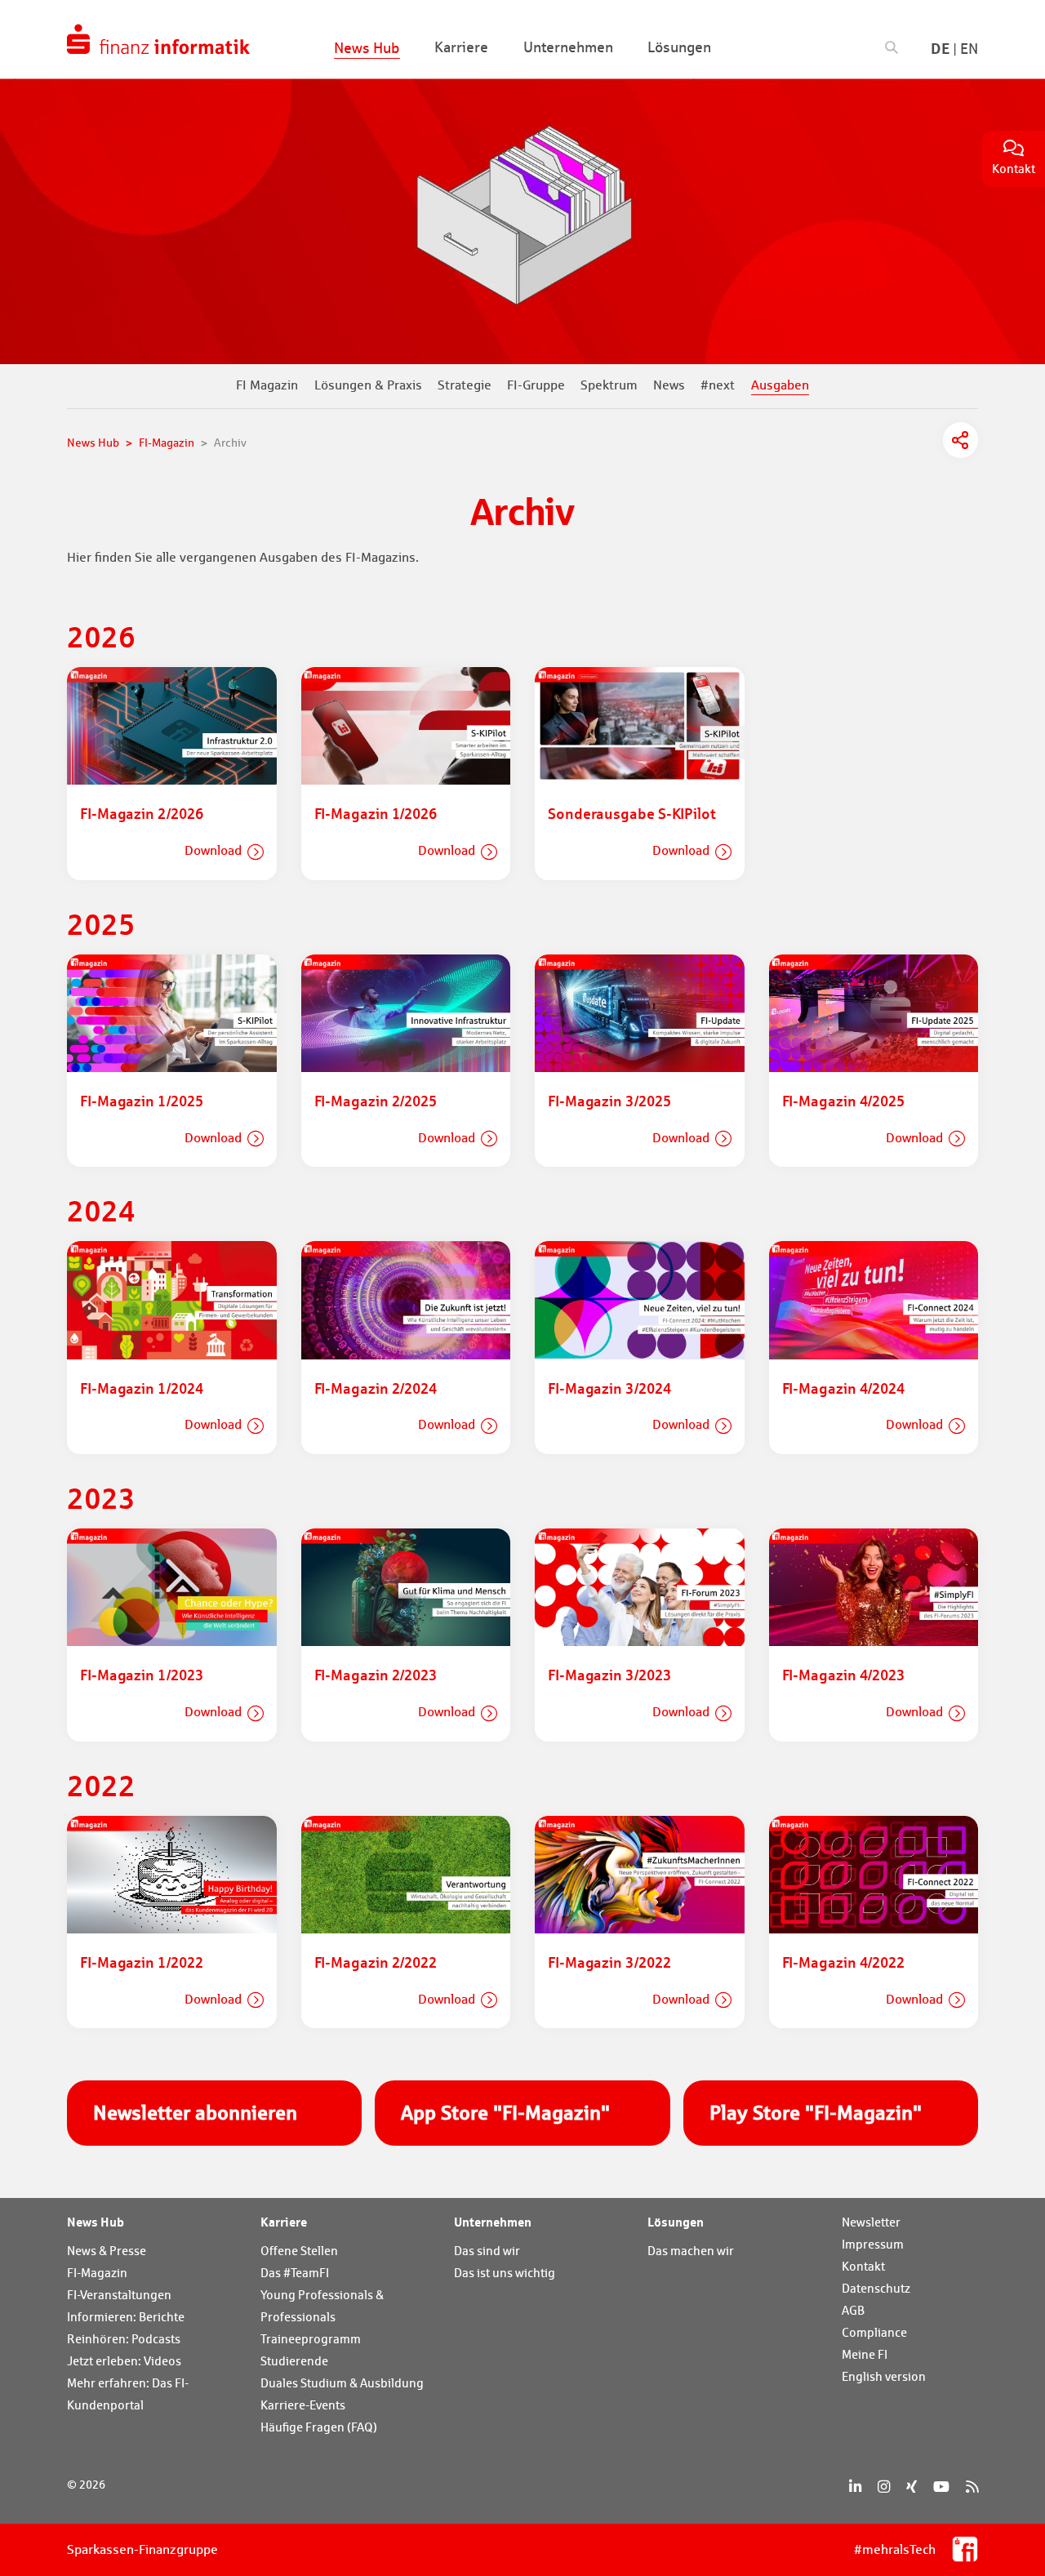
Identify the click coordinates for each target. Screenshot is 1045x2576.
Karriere (284, 2222)
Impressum (873, 2244)
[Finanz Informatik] (158, 39)
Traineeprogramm (311, 2339)
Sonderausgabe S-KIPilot (632, 813)
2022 (101, 1785)
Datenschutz (876, 2288)
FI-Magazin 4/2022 (843, 1962)
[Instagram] (884, 2487)
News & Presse (107, 2251)
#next (718, 385)
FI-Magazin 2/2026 (141, 813)
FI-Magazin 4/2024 (843, 1388)
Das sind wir (487, 2251)
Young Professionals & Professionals (322, 2306)
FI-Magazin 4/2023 (843, 1675)
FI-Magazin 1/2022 (141, 1962)
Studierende (294, 2361)
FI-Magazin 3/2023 (609, 1675)
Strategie (465, 385)
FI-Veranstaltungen (119, 2295)
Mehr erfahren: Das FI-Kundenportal (128, 2394)
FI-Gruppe (536, 385)
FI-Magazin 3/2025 (609, 1101)
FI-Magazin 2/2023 (376, 1675)
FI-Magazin (97, 2273)
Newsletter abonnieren (195, 2113)
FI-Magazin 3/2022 (609, 1962)
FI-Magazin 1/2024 (141, 1388)
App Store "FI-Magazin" (505, 2113)
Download (213, 850)
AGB (853, 2310)
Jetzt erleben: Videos (124, 2361)
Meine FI (865, 2354)
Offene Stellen (299, 2251)
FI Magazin (267, 385)
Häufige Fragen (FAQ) (319, 2427)
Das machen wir (691, 2251)
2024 (101, 1210)
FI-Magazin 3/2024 (609, 1388)
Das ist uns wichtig (505, 2273)
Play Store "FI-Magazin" (816, 2113)
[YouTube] (941, 2487)
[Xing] (912, 2487)
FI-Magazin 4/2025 (843, 1101)
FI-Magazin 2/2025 (376, 1101)
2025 (101, 924)
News (669, 385)
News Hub (96, 2222)
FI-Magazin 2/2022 (376, 1962)
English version (884, 2376)
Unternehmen (493, 2222)
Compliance (874, 2332)
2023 (101, 1498)
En (969, 49)
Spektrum (609, 385)
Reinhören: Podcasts (124, 2339)
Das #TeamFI (295, 2273)
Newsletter (871, 2222)
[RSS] (972, 2487)
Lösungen (676, 2222)
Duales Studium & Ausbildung (342, 2383)
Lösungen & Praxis (368, 385)
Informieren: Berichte (126, 2317)
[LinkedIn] (855, 2487)
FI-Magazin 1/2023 (141, 1675)
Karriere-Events (303, 2405)
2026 (101, 636)
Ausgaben (780, 385)
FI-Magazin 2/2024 (376, 1388)
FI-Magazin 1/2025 (141, 1101)
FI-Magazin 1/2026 (376, 813)
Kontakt (863, 2266)
